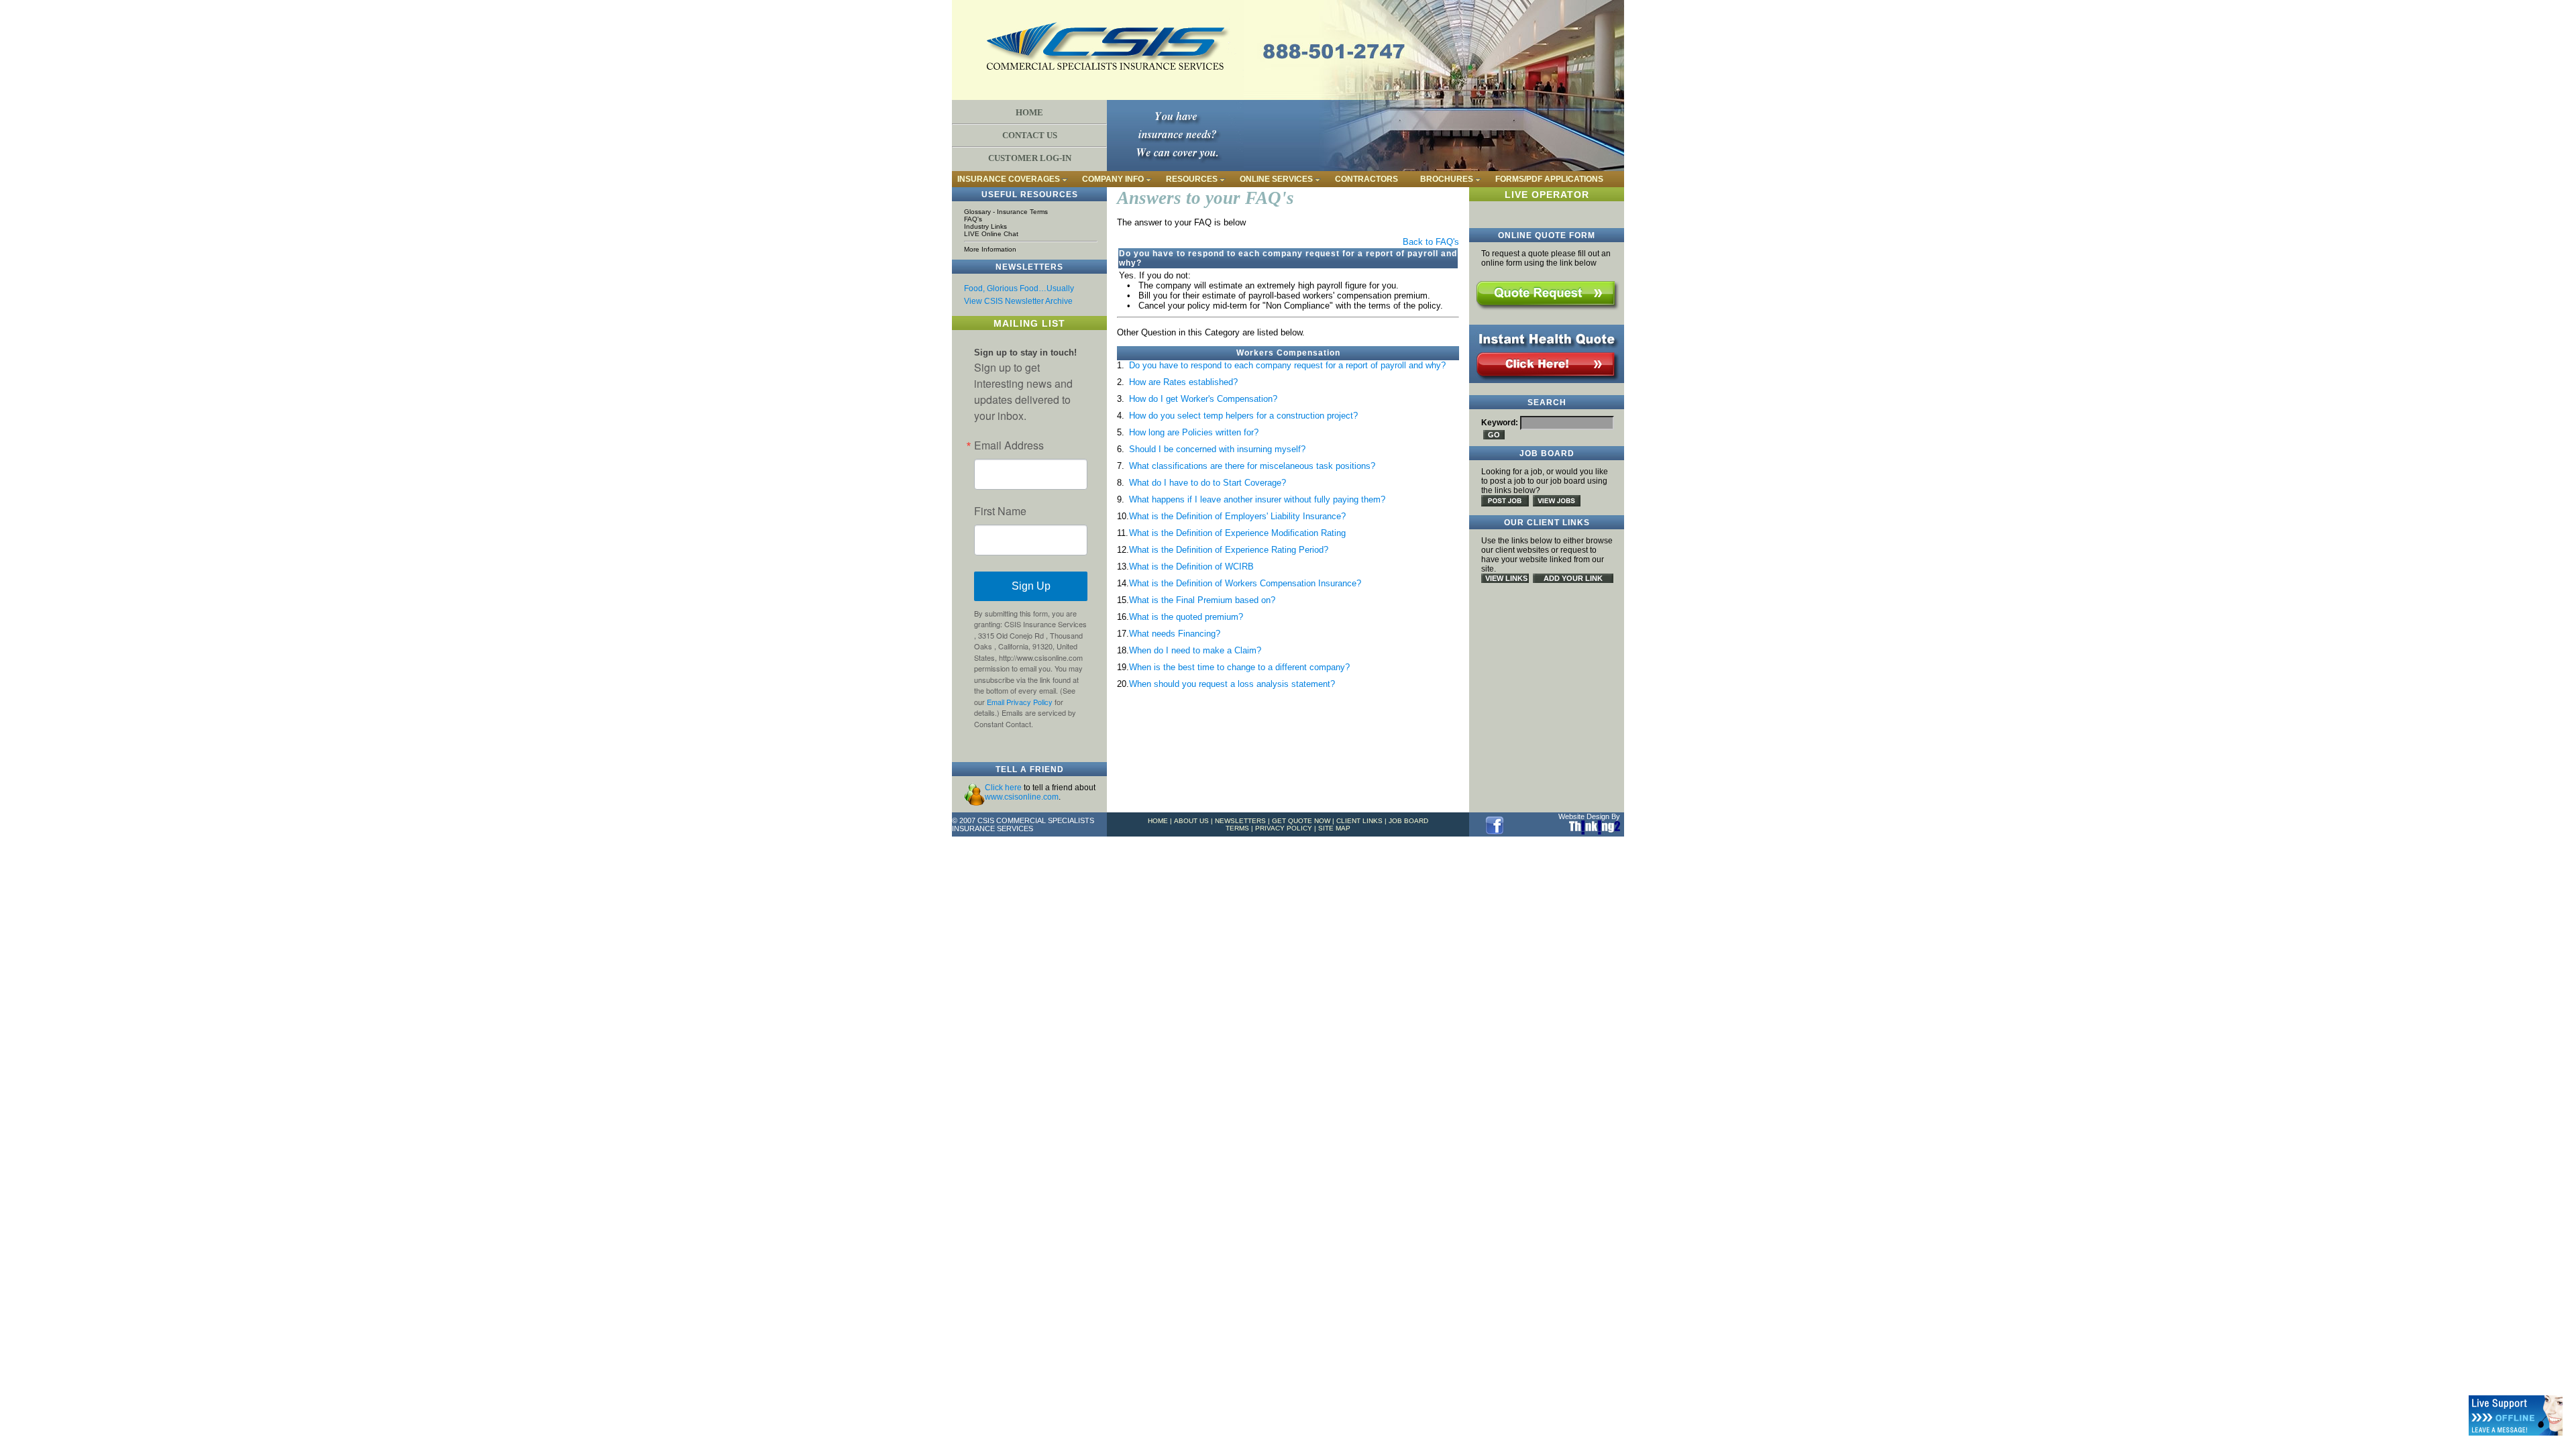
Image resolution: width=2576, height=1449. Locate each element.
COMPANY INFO (1113, 179)
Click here (1003, 788)
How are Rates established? (1183, 382)
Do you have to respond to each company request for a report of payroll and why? (1287, 365)
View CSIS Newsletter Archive (1018, 301)
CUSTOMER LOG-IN (1030, 158)
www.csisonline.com (1022, 797)
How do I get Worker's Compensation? (1203, 399)
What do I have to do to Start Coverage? (1207, 483)
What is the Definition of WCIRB (1191, 567)
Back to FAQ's (1431, 242)
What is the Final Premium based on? (1202, 600)
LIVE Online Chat (991, 234)
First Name (1000, 511)
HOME (1029, 112)
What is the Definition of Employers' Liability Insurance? (1237, 516)
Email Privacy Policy (1020, 702)
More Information (990, 249)
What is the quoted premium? (1186, 617)
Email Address (1009, 445)
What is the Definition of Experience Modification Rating (1237, 533)
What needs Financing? (1175, 634)
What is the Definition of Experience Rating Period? (1229, 550)
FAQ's (973, 219)
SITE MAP (1334, 828)
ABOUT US (1191, 821)
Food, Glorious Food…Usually (1019, 288)
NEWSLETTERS (1240, 821)
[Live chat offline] (2516, 1415)
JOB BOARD (1408, 821)
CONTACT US (1030, 135)
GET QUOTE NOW (1301, 821)
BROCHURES (1447, 179)
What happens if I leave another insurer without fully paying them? (1257, 499)
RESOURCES (1192, 179)
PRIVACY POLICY (1284, 828)
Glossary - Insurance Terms (1006, 212)
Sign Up (1031, 586)
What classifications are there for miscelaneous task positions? (1252, 466)
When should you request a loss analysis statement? (1232, 684)
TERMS (1237, 828)
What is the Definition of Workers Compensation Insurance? (1245, 583)
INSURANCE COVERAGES (1009, 179)
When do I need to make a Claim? (1195, 650)
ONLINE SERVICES (1276, 179)
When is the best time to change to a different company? (1239, 667)
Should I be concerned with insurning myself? (1217, 449)
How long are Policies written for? (1194, 432)
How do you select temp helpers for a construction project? (1243, 416)
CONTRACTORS (1366, 179)
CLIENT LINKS (1359, 821)
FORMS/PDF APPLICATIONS (1549, 179)
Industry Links (985, 226)
